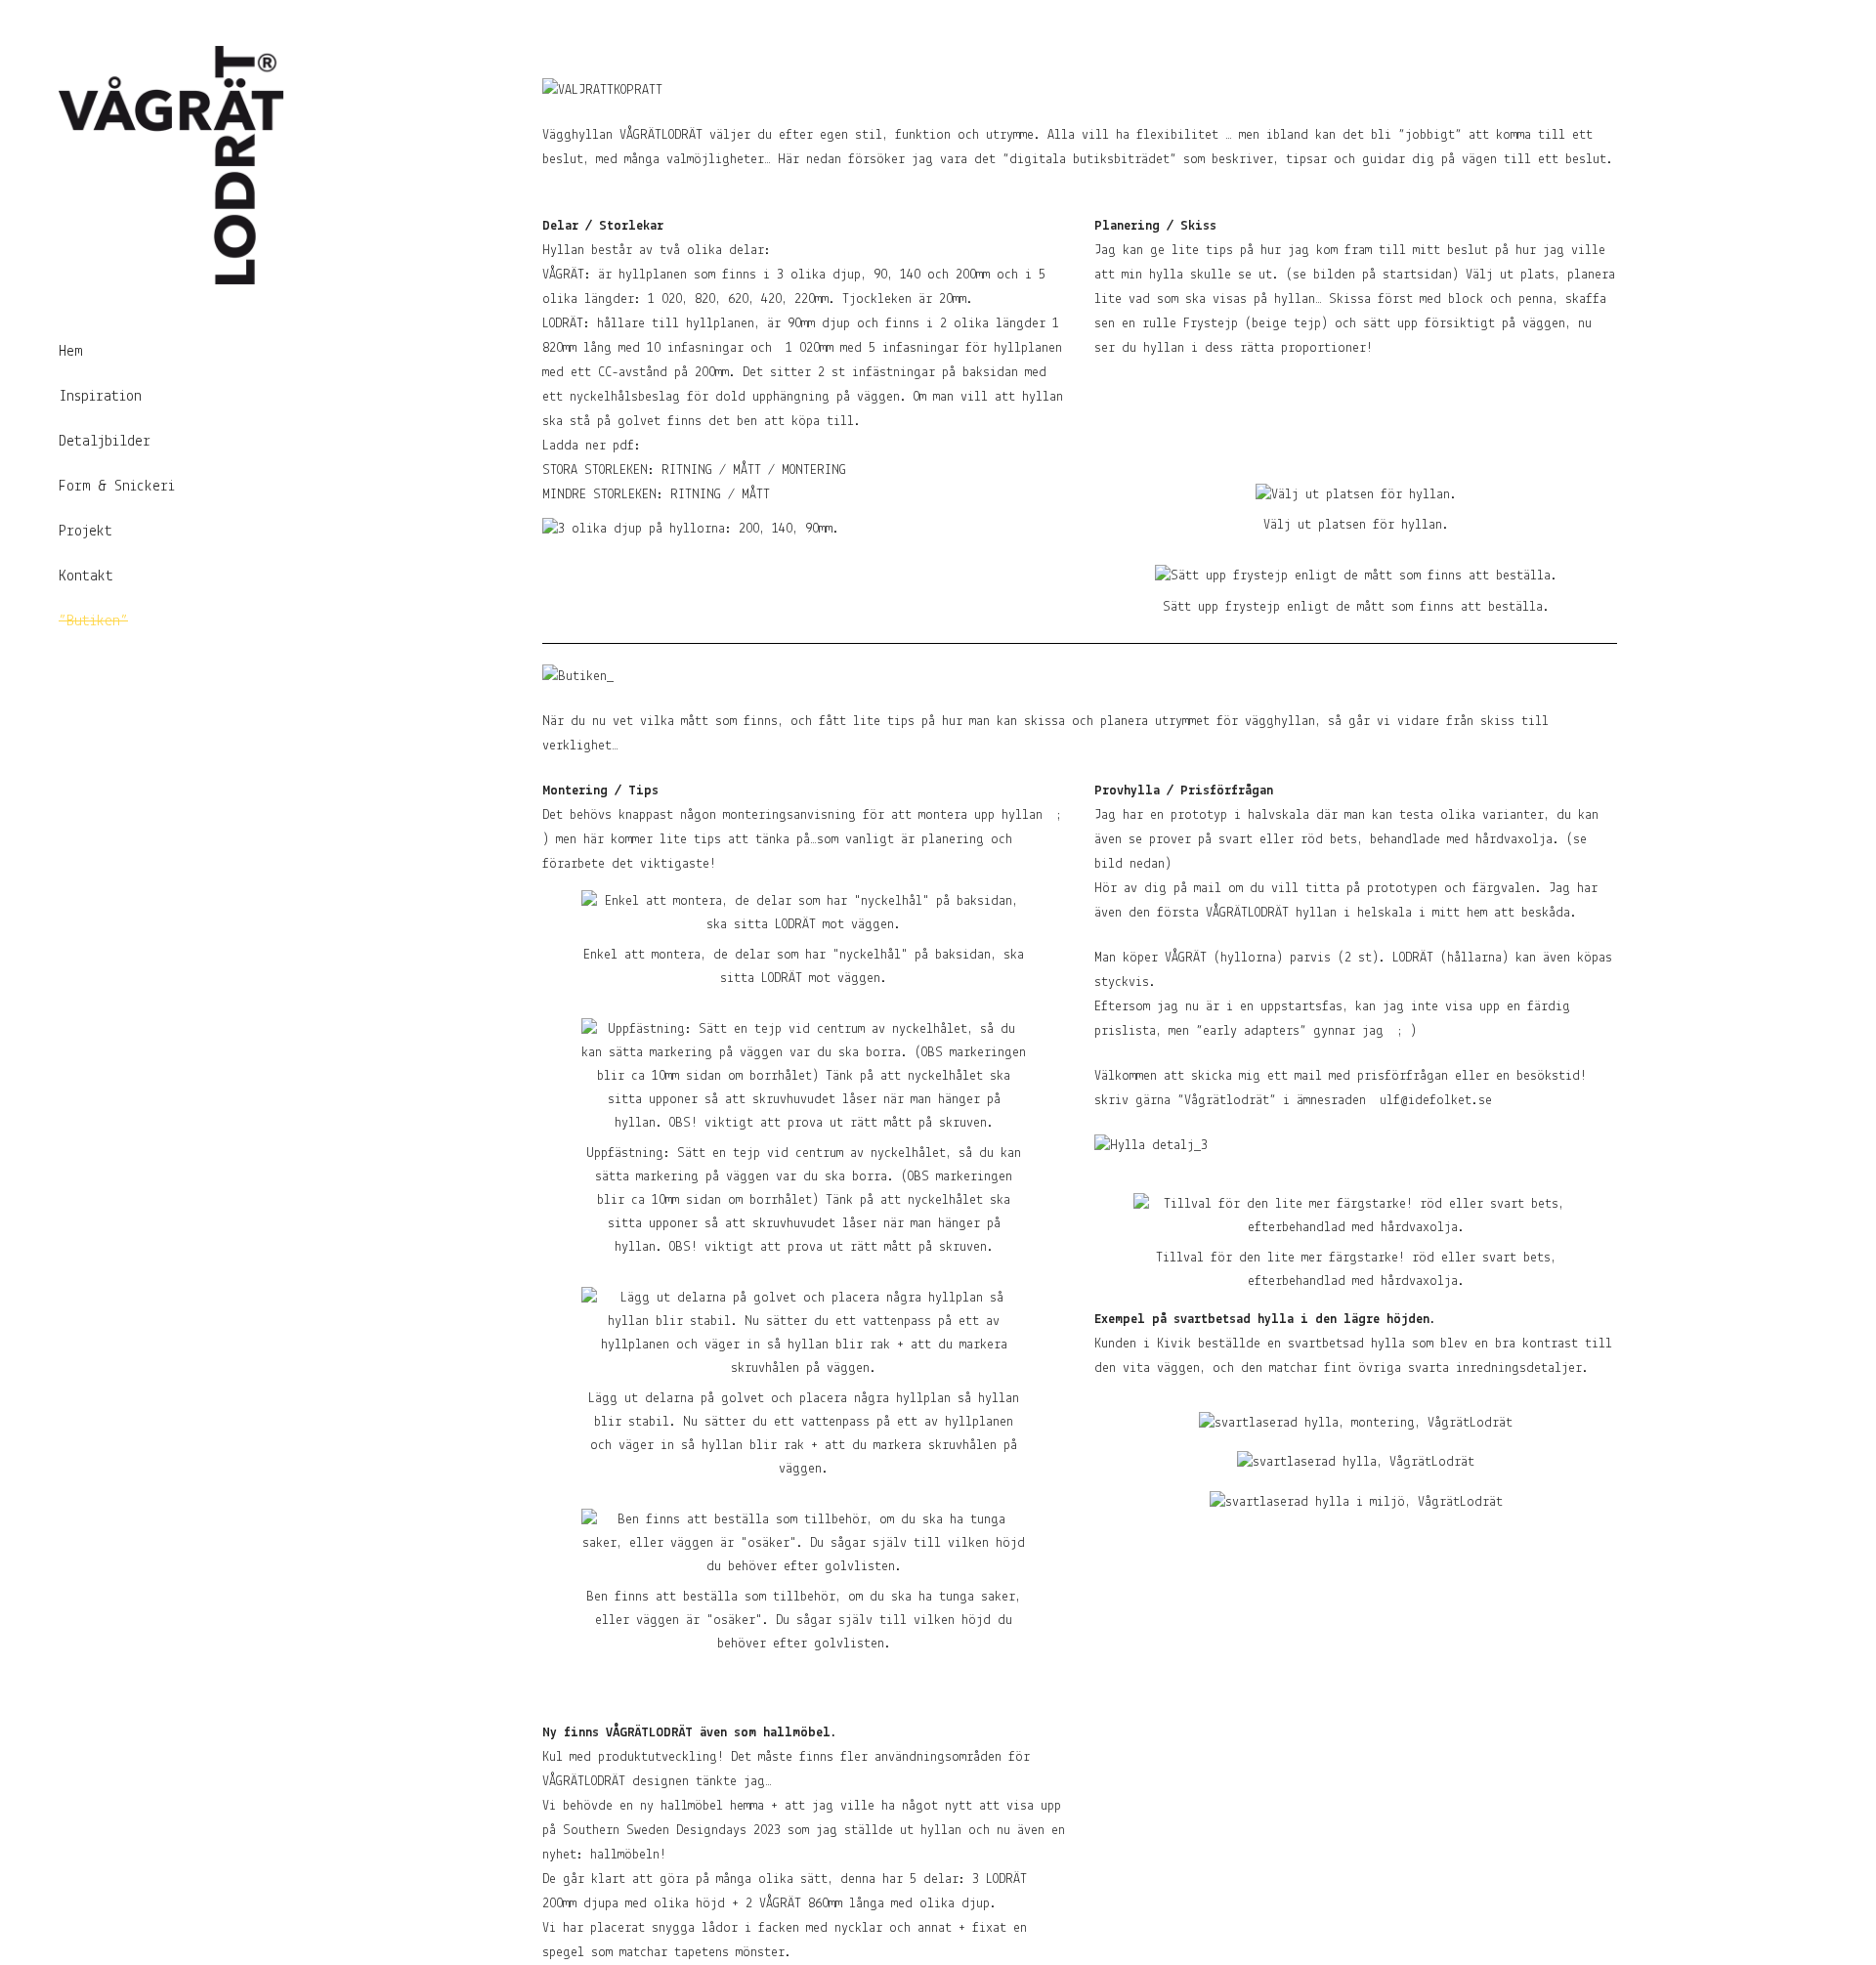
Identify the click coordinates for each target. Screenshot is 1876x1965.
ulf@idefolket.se (1436, 1101)
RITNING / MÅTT (720, 495)
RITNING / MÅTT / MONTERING (754, 470)
